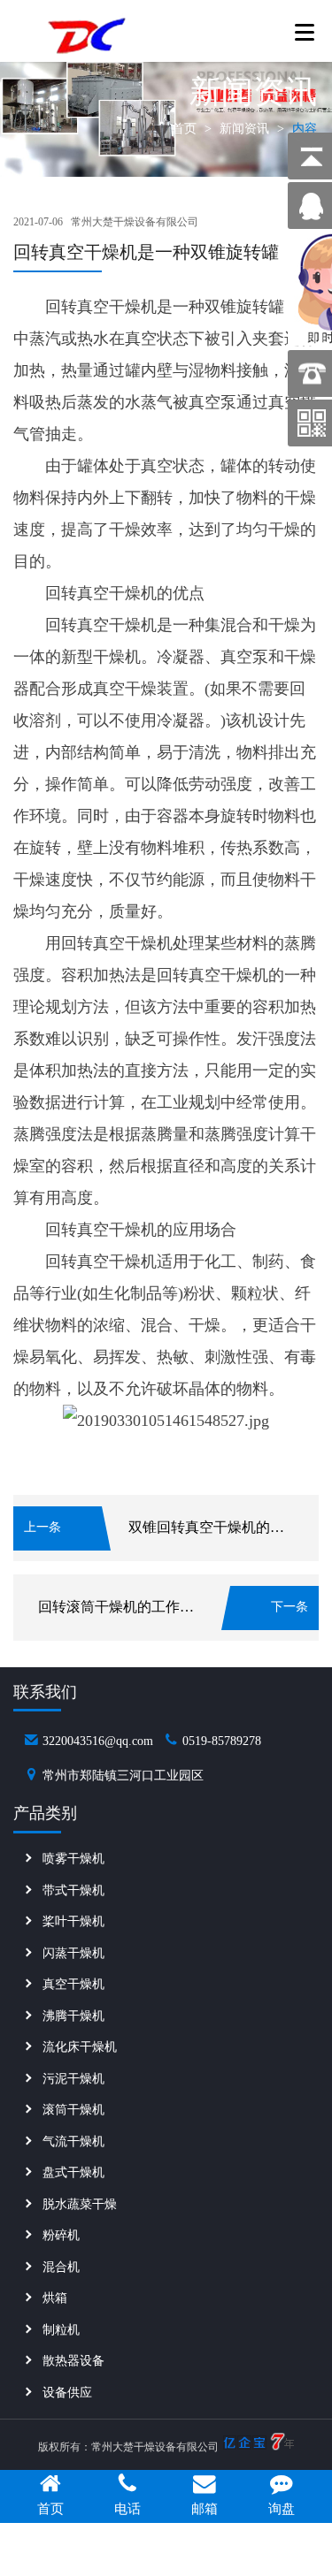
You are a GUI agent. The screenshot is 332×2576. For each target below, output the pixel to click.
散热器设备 (73, 2361)
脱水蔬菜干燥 (80, 2204)
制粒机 (61, 2330)
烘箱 (55, 2298)
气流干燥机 (73, 2142)
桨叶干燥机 (73, 1921)
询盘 (282, 2509)
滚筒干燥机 (73, 2110)
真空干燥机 (73, 1984)
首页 (184, 129)
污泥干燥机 (73, 2079)
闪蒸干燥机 (73, 1953)
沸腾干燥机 (73, 2016)
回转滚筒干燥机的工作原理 (123, 1607)
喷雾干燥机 (73, 1859)
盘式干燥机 (73, 2172)
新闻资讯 (244, 129)
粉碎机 (61, 2235)
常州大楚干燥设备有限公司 (135, 222)
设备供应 (67, 2393)
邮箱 (205, 2509)
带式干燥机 (73, 1890)
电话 (127, 2509)
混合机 (61, 2267)
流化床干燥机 (80, 2047)
